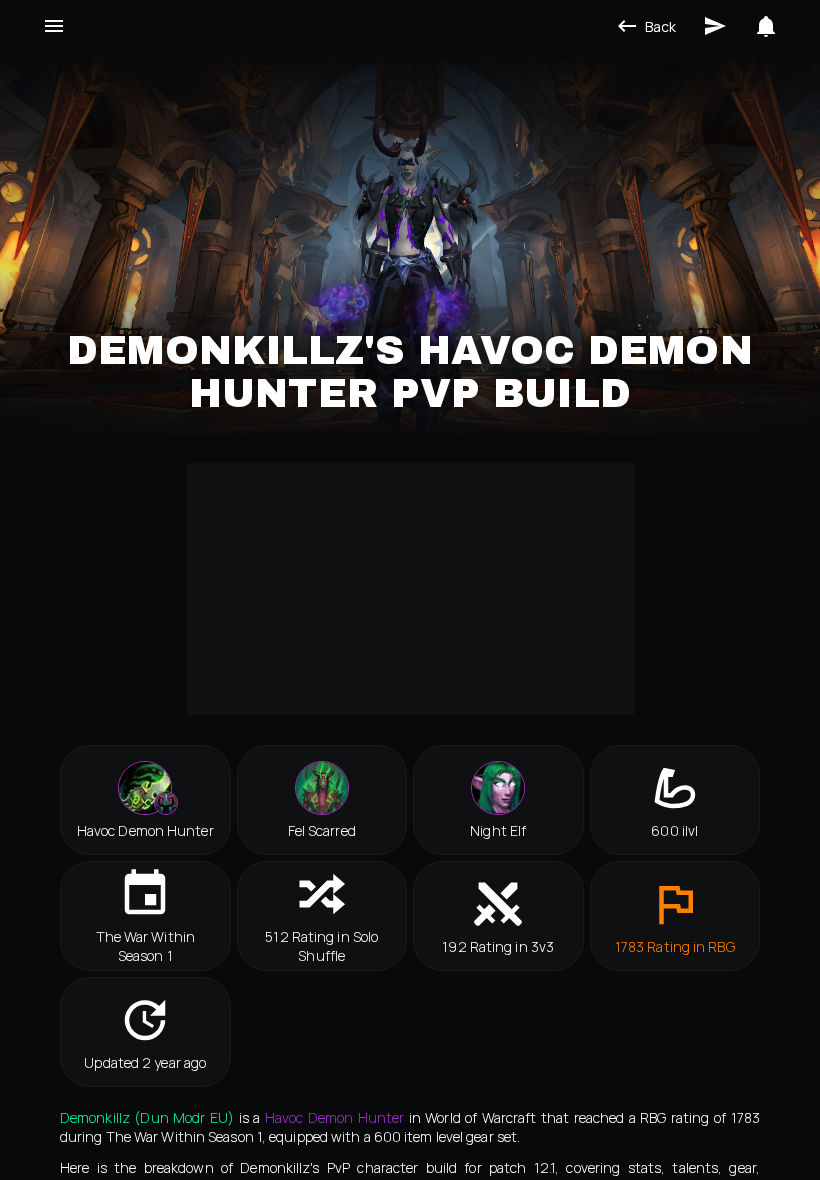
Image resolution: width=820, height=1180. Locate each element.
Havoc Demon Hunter (334, 1117)
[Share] (715, 26)
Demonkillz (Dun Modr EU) (147, 1117)
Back (660, 26)
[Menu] (54, 26)
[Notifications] (766, 26)
